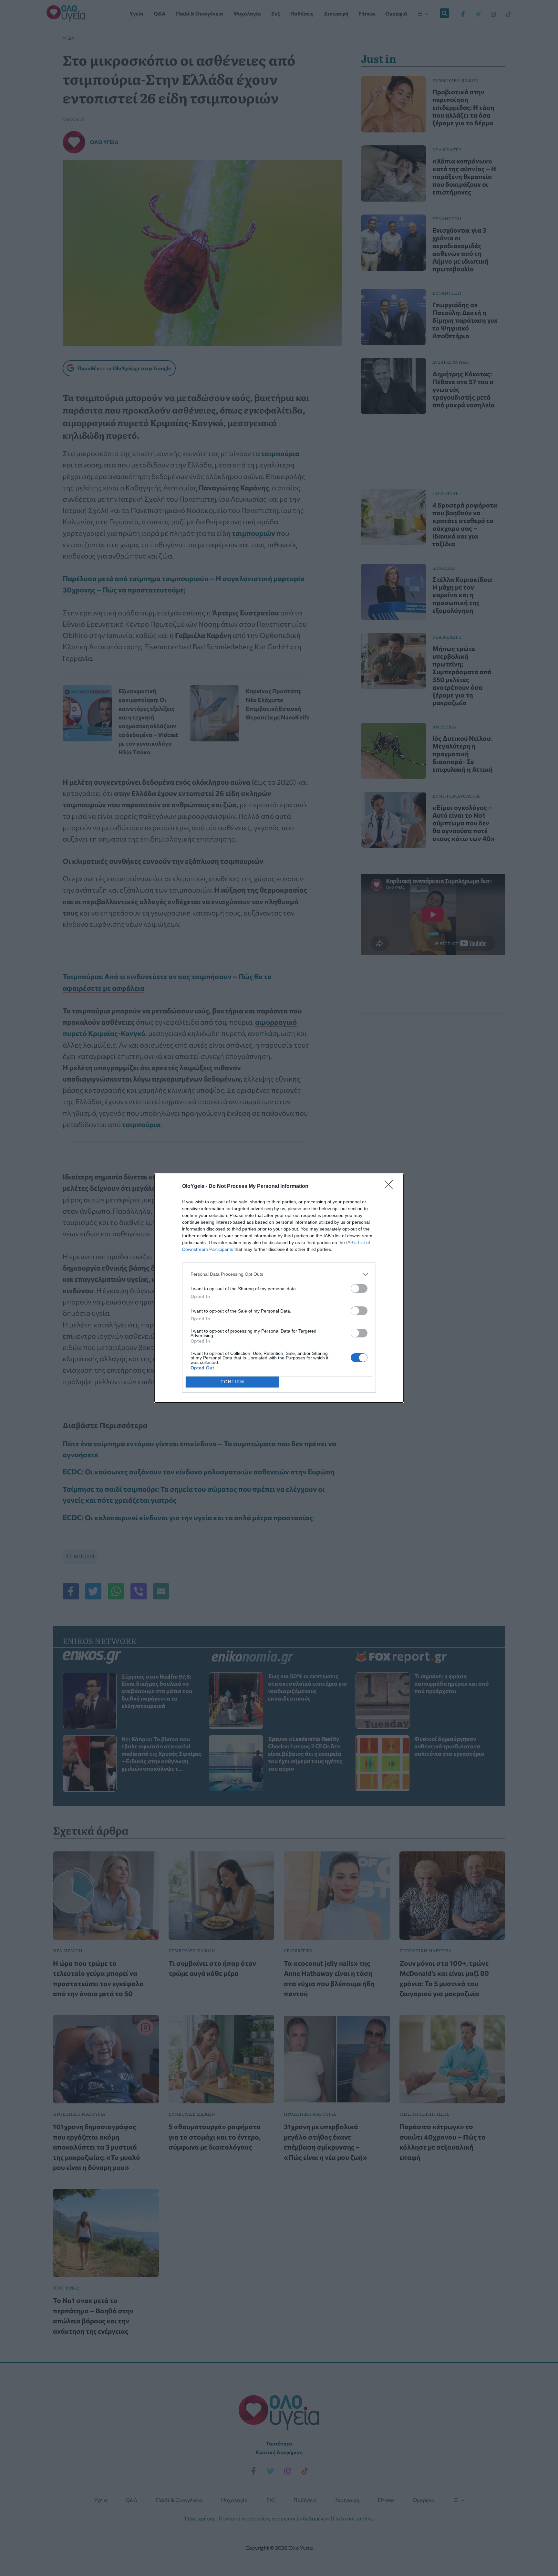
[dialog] (279, 1288)
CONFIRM (232, 1382)
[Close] (391, 1187)
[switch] (359, 1288)
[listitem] (279, 1274)
